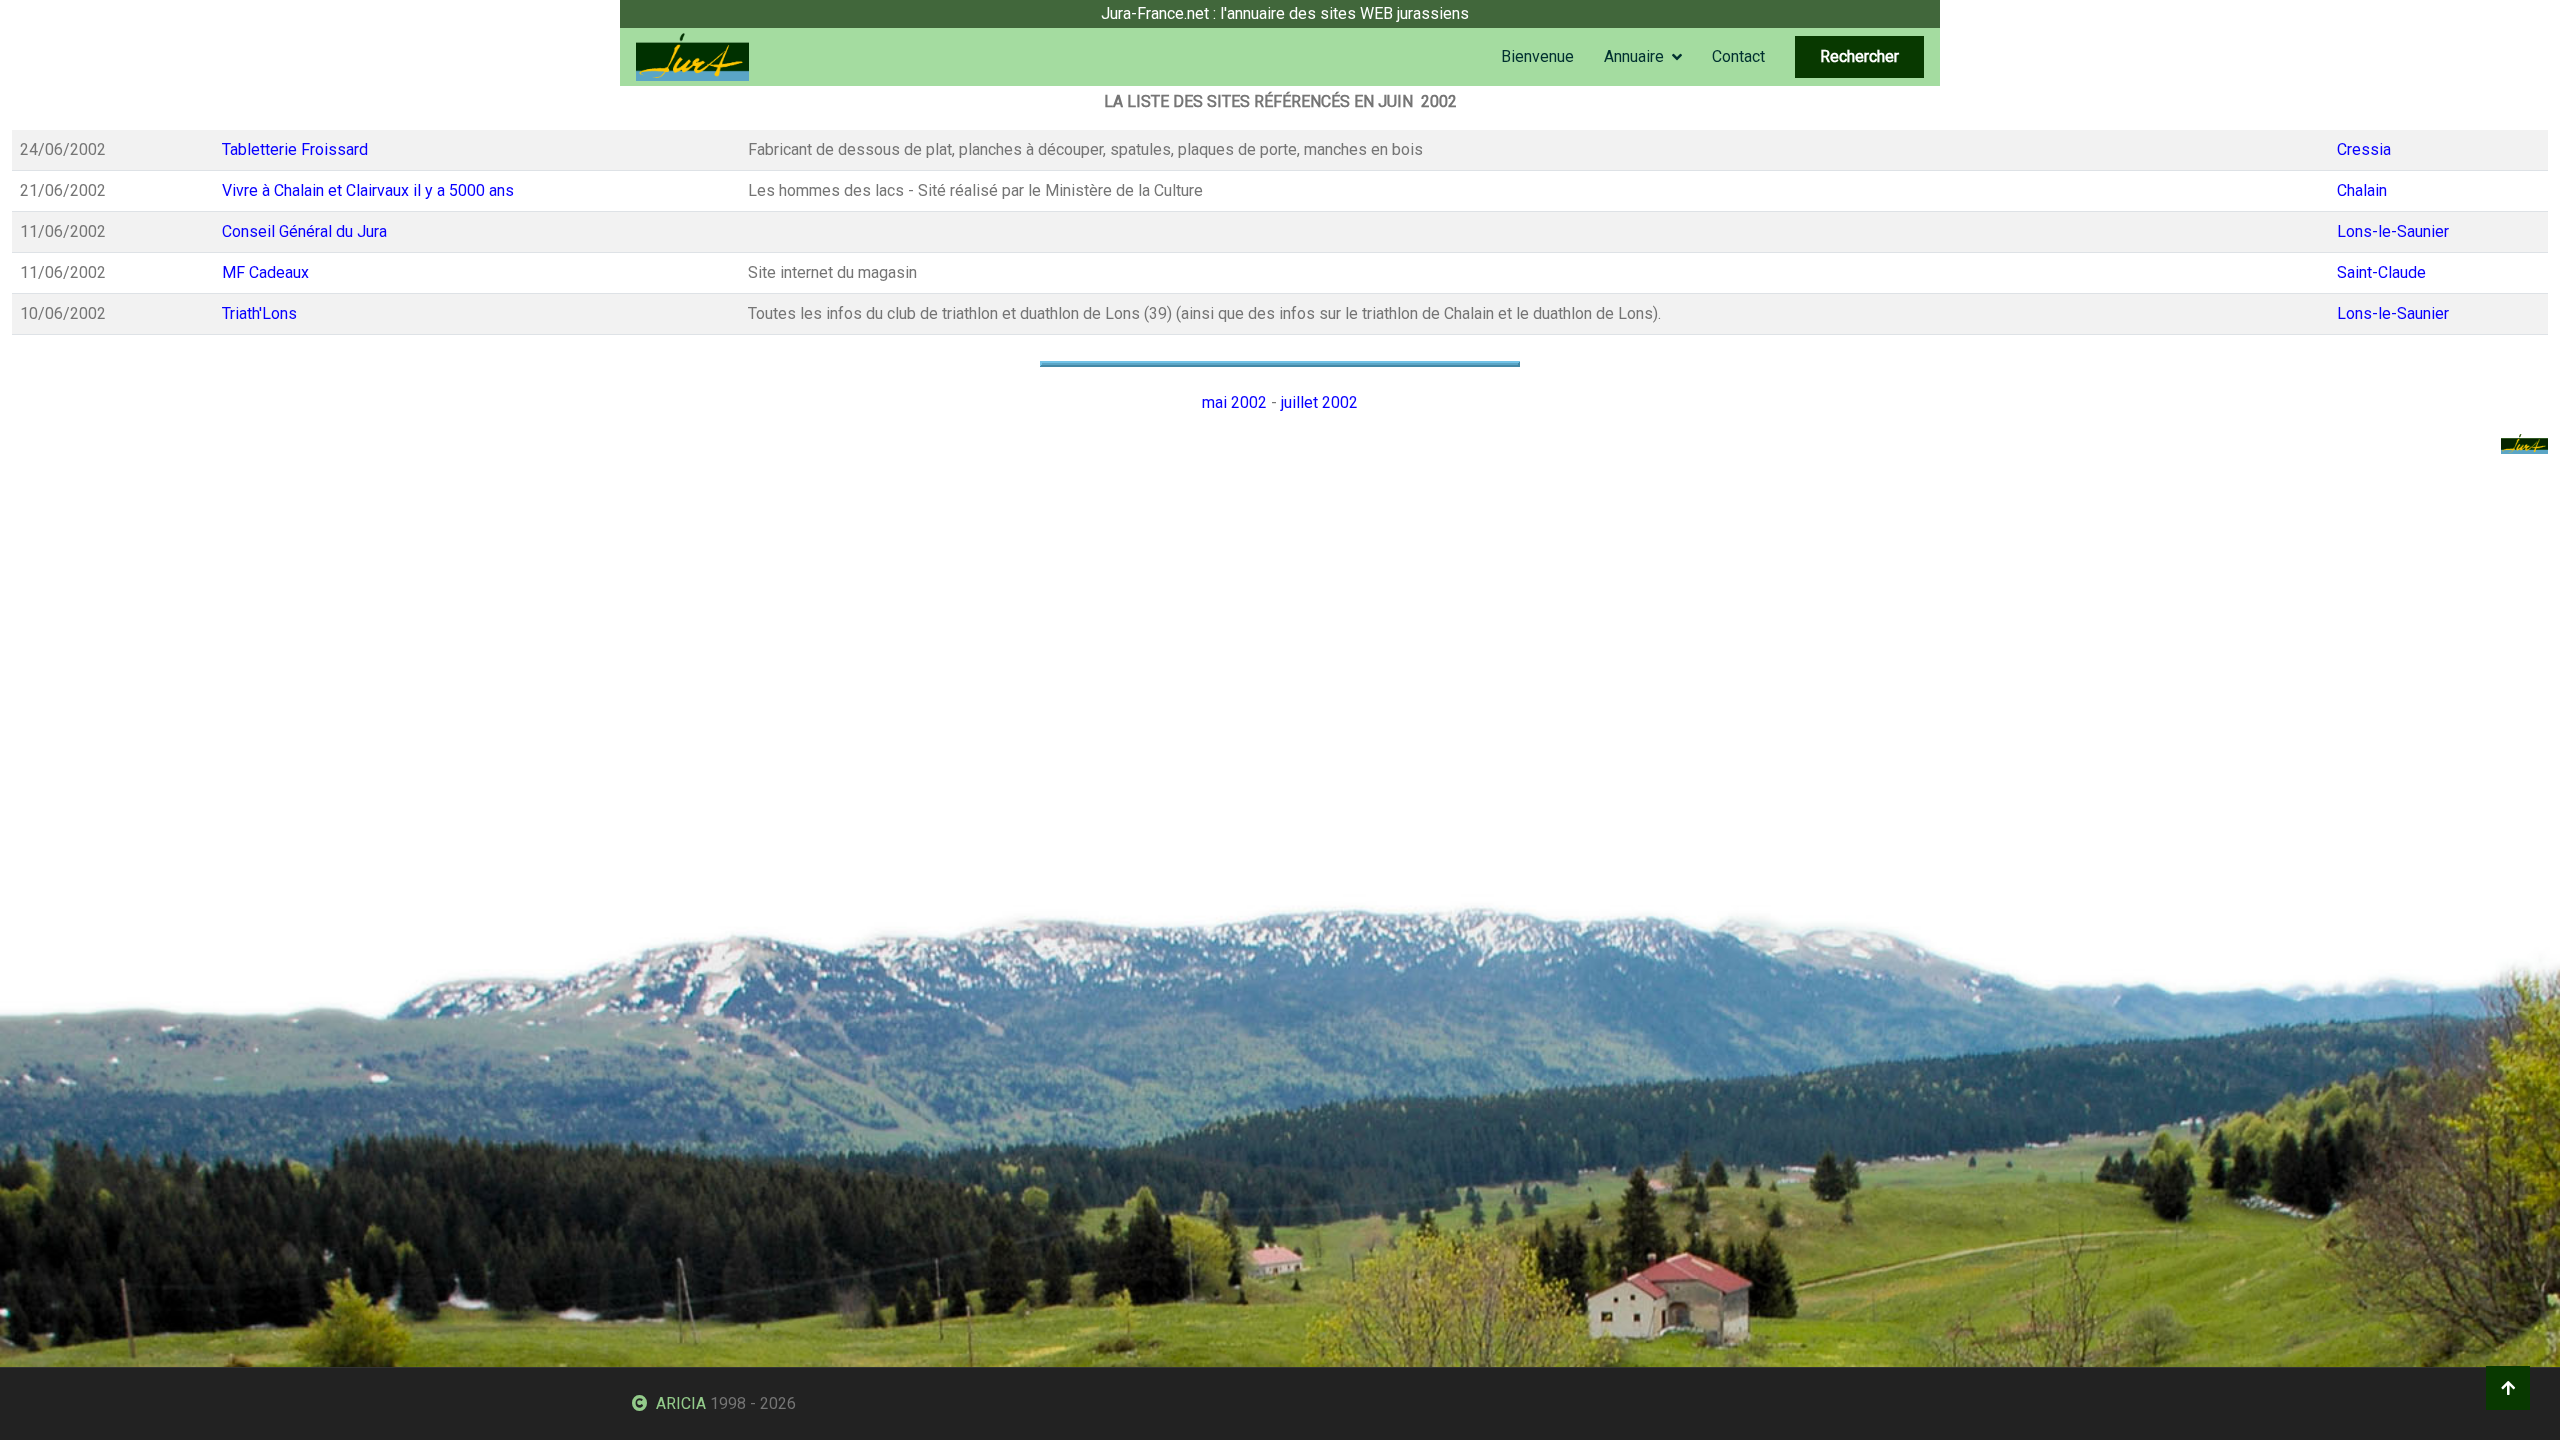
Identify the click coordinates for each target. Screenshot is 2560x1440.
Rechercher (1859, 56)
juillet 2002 (1319, 402)
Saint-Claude (2381, 272)
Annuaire (1634, 56)
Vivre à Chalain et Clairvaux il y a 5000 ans (368, 190)
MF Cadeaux (265, 272)
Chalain (2362, 190)
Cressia (2364, 149)
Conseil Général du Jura (304, 231)
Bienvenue (1537, 56)
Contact (1738, 56)
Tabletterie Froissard (295, 149)
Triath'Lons (259, 313)
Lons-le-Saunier (2393, 231)
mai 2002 (1234, 402)
